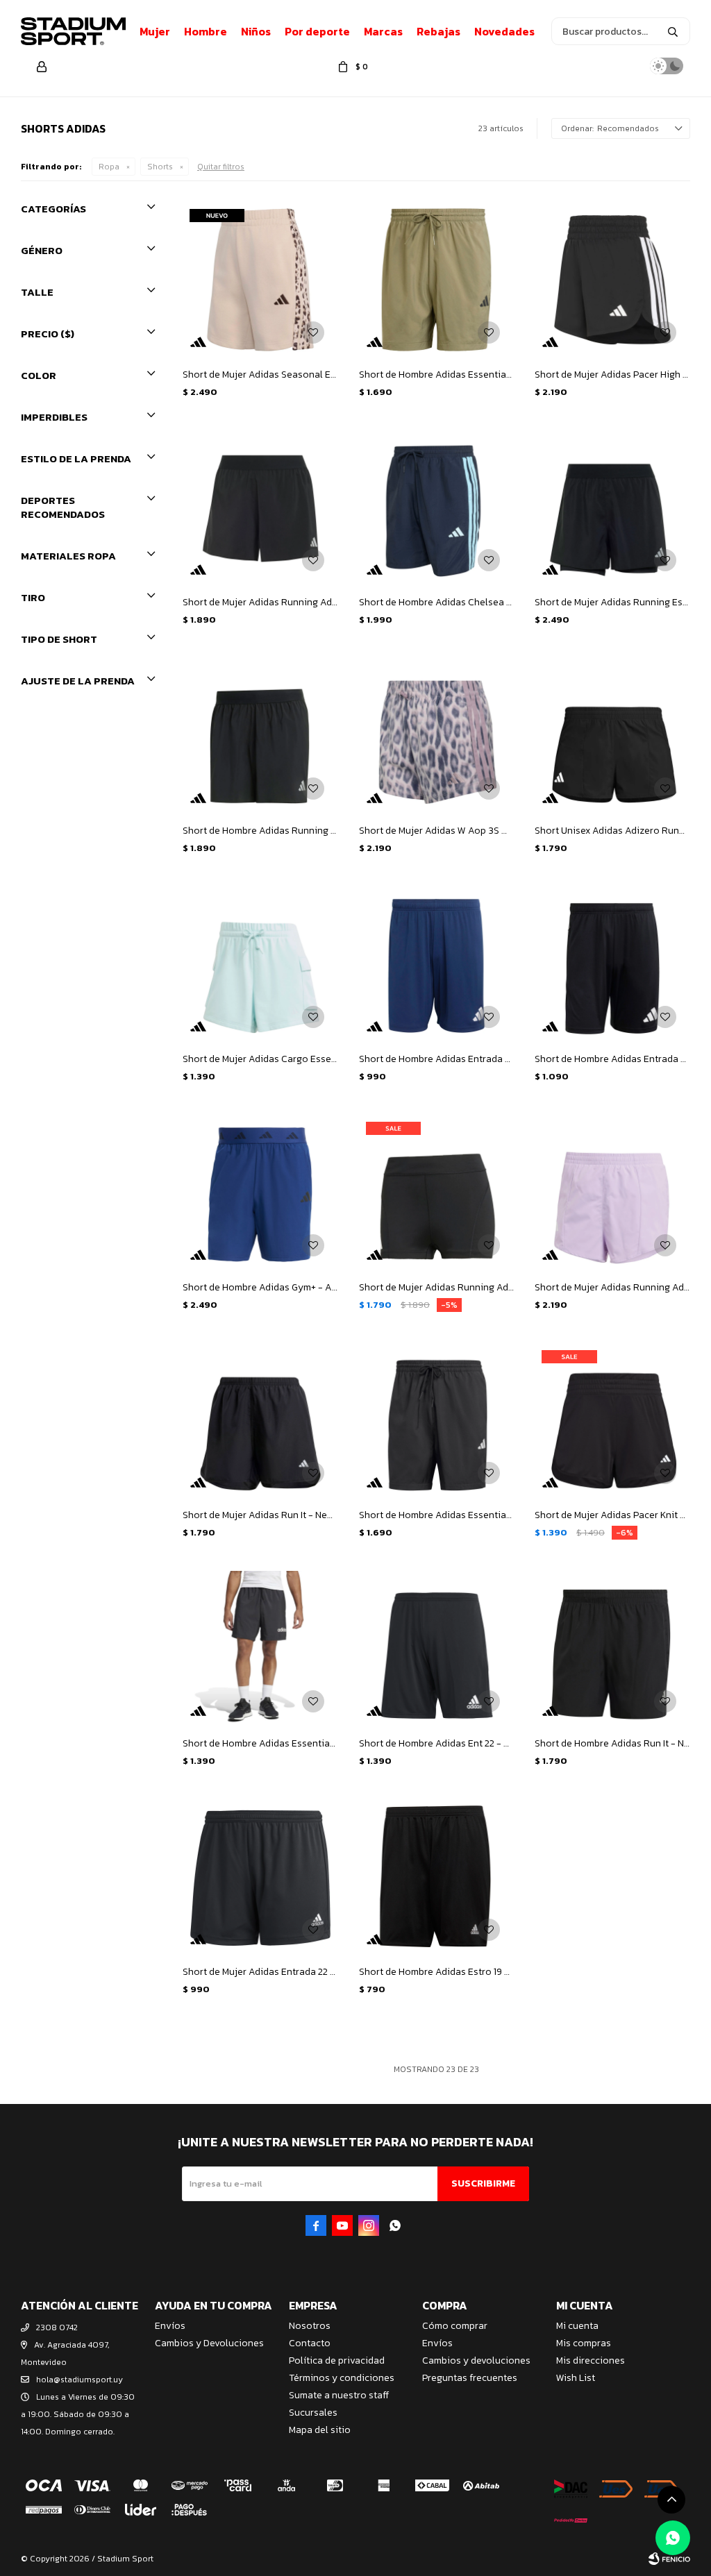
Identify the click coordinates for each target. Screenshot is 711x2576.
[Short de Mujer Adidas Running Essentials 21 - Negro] (612, 508)
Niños (256, 31)
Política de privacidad (337, 2360)
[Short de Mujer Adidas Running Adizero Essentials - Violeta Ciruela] (612, 1193)
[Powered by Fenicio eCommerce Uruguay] (669, 2559)
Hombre (206, 31)
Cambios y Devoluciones (209, 2343)
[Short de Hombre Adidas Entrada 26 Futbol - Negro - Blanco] (612, 964)
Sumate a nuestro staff (339, 2395)
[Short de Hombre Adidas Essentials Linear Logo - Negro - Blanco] (260, 1649)
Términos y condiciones (342, 2378)
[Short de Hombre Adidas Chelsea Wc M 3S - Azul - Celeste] (437, 508)
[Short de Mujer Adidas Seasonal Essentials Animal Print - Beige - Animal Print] (260, 280)
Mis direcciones (591, 2360)
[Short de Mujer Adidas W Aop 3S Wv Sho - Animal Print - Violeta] (437, 736)
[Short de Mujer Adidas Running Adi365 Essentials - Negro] (260, 508)
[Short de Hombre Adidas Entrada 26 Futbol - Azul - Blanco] (437, 964)
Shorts (160, 167)
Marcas (383, 31)
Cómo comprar (455, 2326)
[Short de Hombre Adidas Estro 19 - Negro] (437, 1877)
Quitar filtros (221, 167)
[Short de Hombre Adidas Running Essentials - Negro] (260, 736)
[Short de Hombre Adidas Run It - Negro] (612, 1649)
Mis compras (584, 2343)
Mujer (155, 31)
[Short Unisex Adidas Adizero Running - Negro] (612, 736)
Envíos (170, 2326)
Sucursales (313, 2413)
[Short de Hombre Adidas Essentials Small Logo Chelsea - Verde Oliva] (437, 280)
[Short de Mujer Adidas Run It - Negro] (260, 1421)
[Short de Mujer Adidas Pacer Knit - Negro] (612, 1421)
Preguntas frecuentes (470, 2378)
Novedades (504, 31)
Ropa (109, 167)
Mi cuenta (577, 2326)
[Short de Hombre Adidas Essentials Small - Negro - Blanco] (437, 1421)
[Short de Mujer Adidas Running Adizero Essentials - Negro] (437, 1193)
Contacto (310, 2343)
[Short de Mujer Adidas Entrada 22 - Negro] (260, 1877)
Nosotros (310, 2326)
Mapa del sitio (320, 2430)
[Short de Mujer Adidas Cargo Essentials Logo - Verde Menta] (260, 964)
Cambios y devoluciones (476, 2360)
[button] (673, 31)
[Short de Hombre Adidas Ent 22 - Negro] (437, 1649)
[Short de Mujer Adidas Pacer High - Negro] (612, 280)
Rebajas (438, 31)
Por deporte (317, 31)
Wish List (576, 2378)
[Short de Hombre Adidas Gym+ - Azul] (260, 1193)
